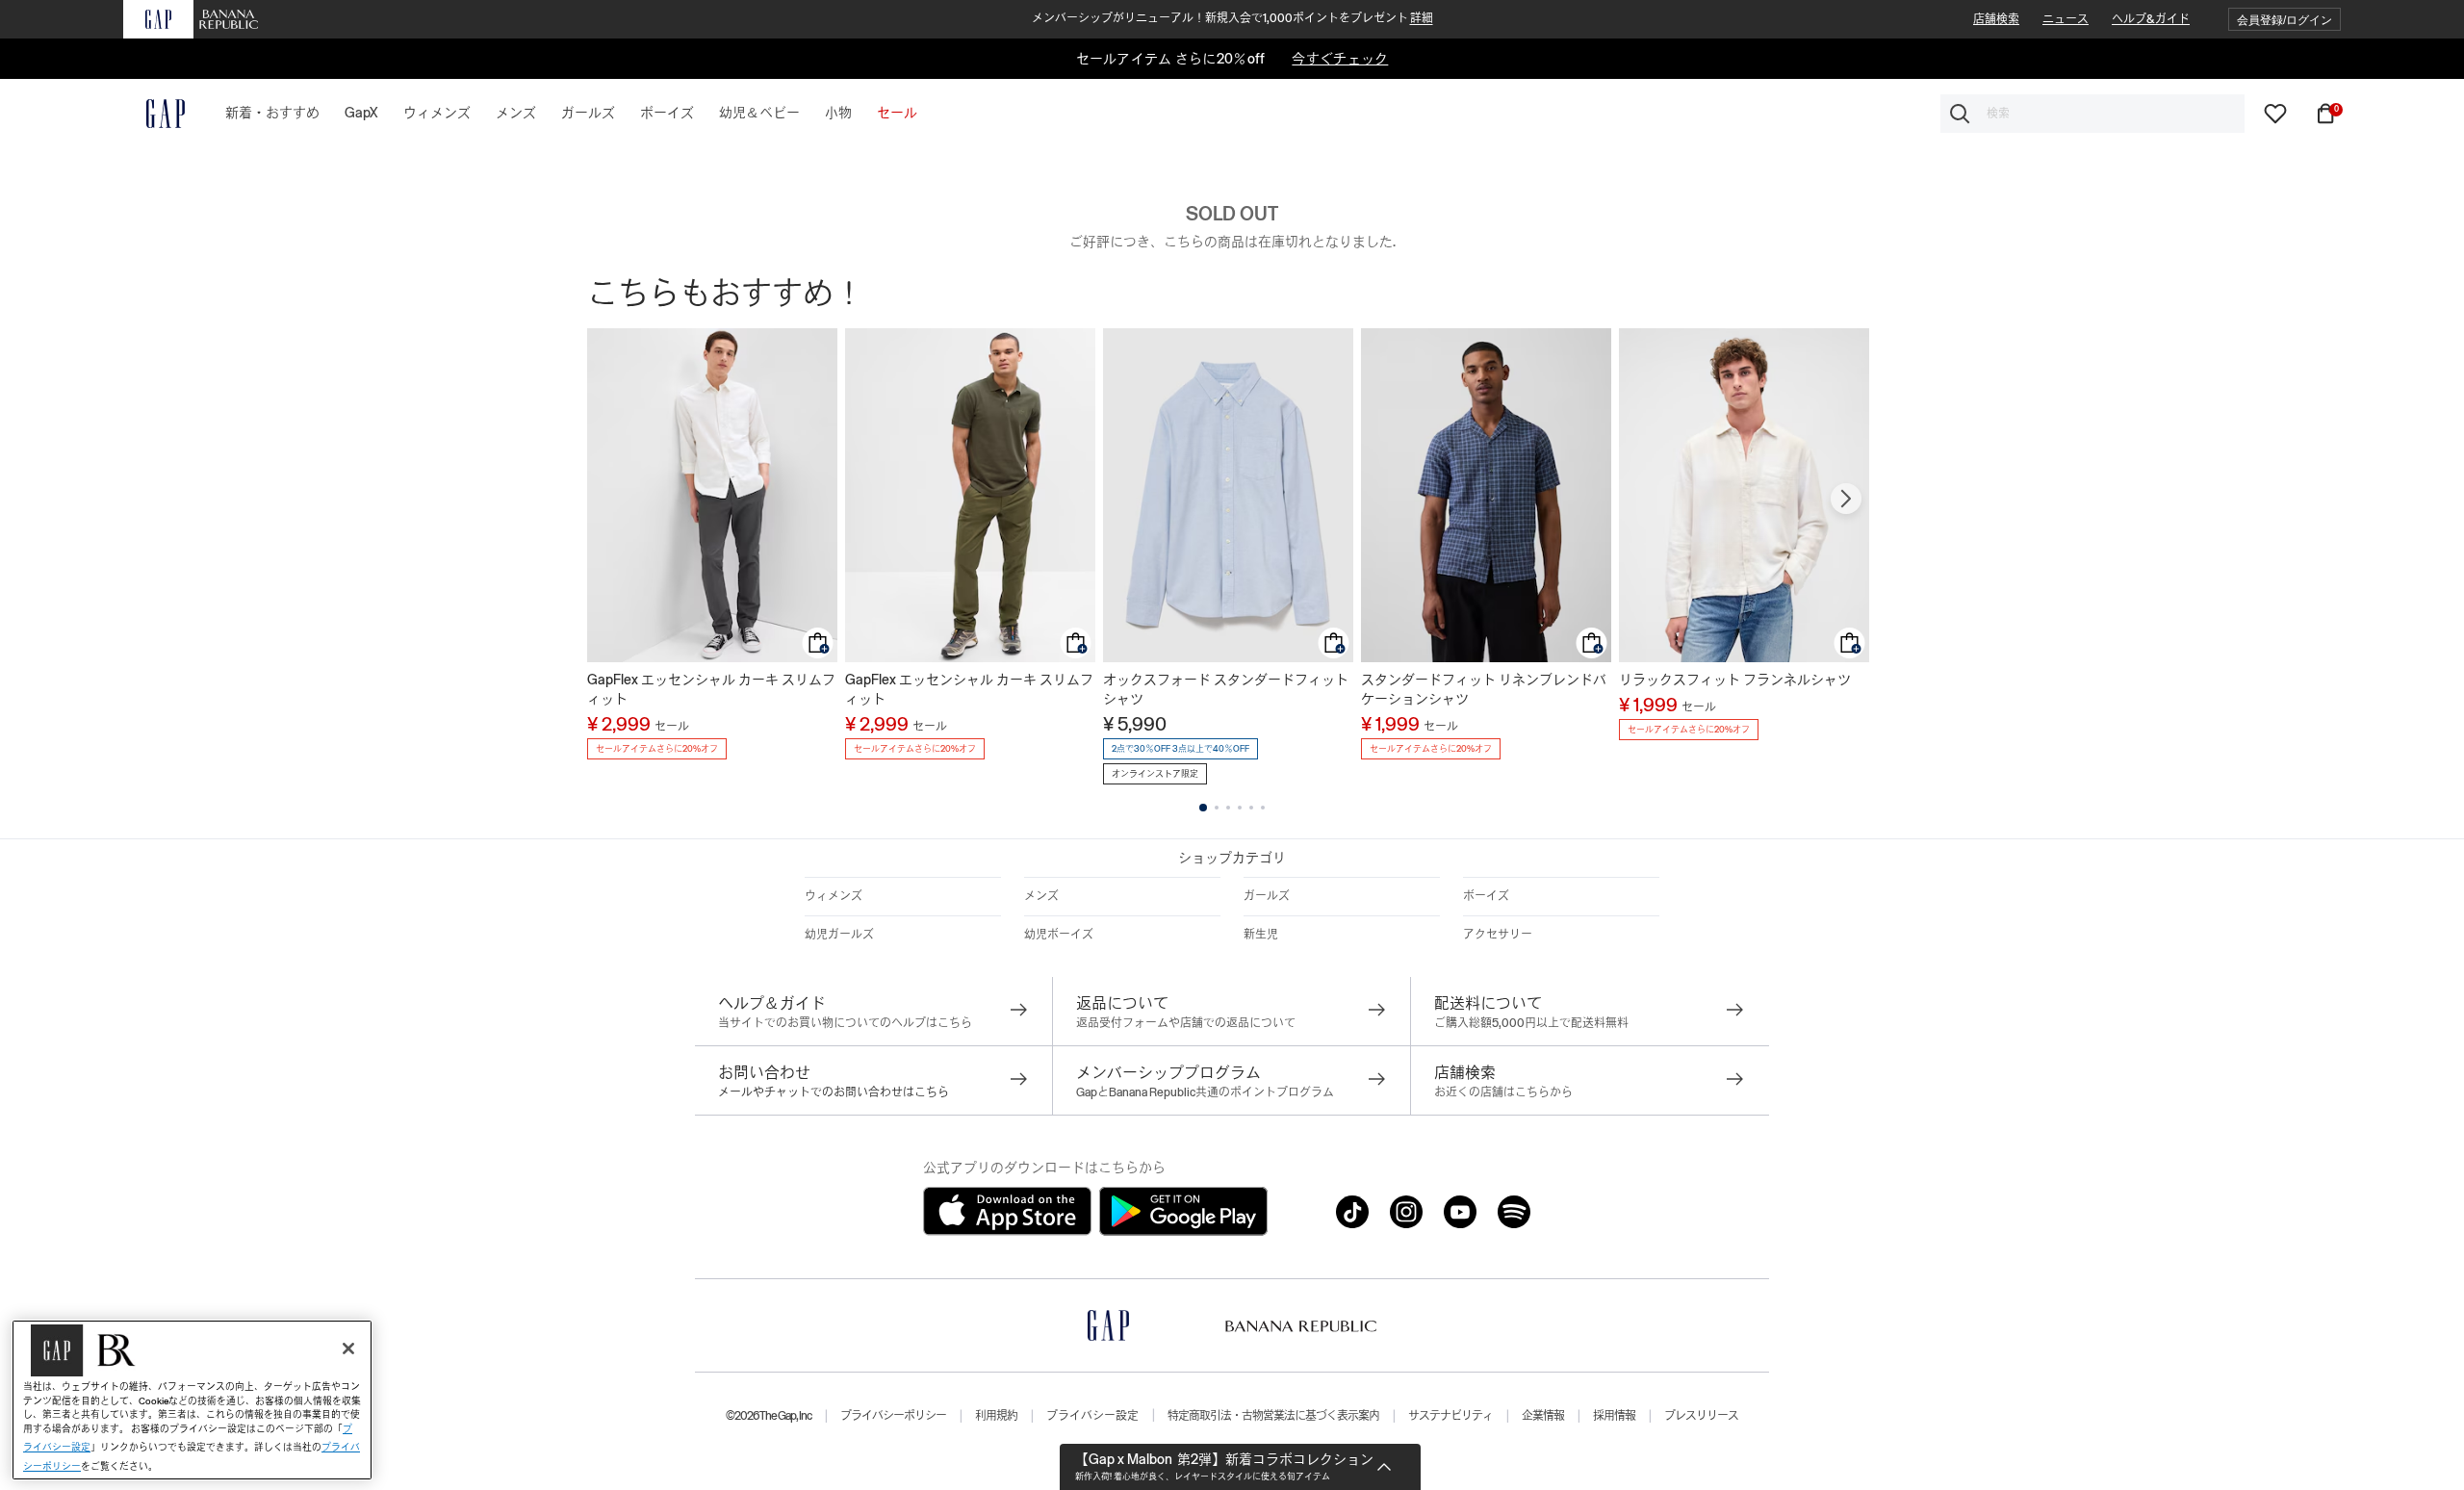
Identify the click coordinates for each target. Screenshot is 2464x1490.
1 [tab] (1203, 808)
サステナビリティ (1450, 1416)
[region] (192, 1400)
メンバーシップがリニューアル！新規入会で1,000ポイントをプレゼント (1232, 18)
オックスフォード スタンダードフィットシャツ (1226, 689)
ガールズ (1267, 896)
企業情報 (1543, 1416)
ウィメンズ (834, 896)
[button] (2284, 20)
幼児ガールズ (839, 935)
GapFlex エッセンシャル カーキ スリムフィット (711, 689)
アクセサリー (1498, 935)
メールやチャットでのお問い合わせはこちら (834, 1092)
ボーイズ (1486, 896)
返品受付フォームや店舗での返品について (1186, 1023)
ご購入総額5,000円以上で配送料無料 (1531, 1023)
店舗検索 (1996, 19)
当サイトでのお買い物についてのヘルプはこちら (845, 1023)
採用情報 (1614, 1416)
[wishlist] (2275, 113)
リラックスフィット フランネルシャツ (1735, 680)
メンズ (1041, 896)
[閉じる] (348, 1349)
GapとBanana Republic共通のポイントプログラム (1205, 1092)
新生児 (1261, 935)
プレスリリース (1701, 1416)
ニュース (2066, 19)
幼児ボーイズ (1059, 935)
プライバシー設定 (1092, 1416)
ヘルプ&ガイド (2151, 19)
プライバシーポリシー (893, 1416)
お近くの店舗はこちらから (1503, 1092)
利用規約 (996, 1416)
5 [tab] (1251, 808)
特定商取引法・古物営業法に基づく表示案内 (1273, 1416)
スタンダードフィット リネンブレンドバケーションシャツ (1484, 689)
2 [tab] (1217, 808)
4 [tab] (1240, 808)
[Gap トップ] (154, 114)
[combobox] (2092, 114)
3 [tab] (1228, 808)
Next (1846, 499)
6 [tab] (1263, 808)
